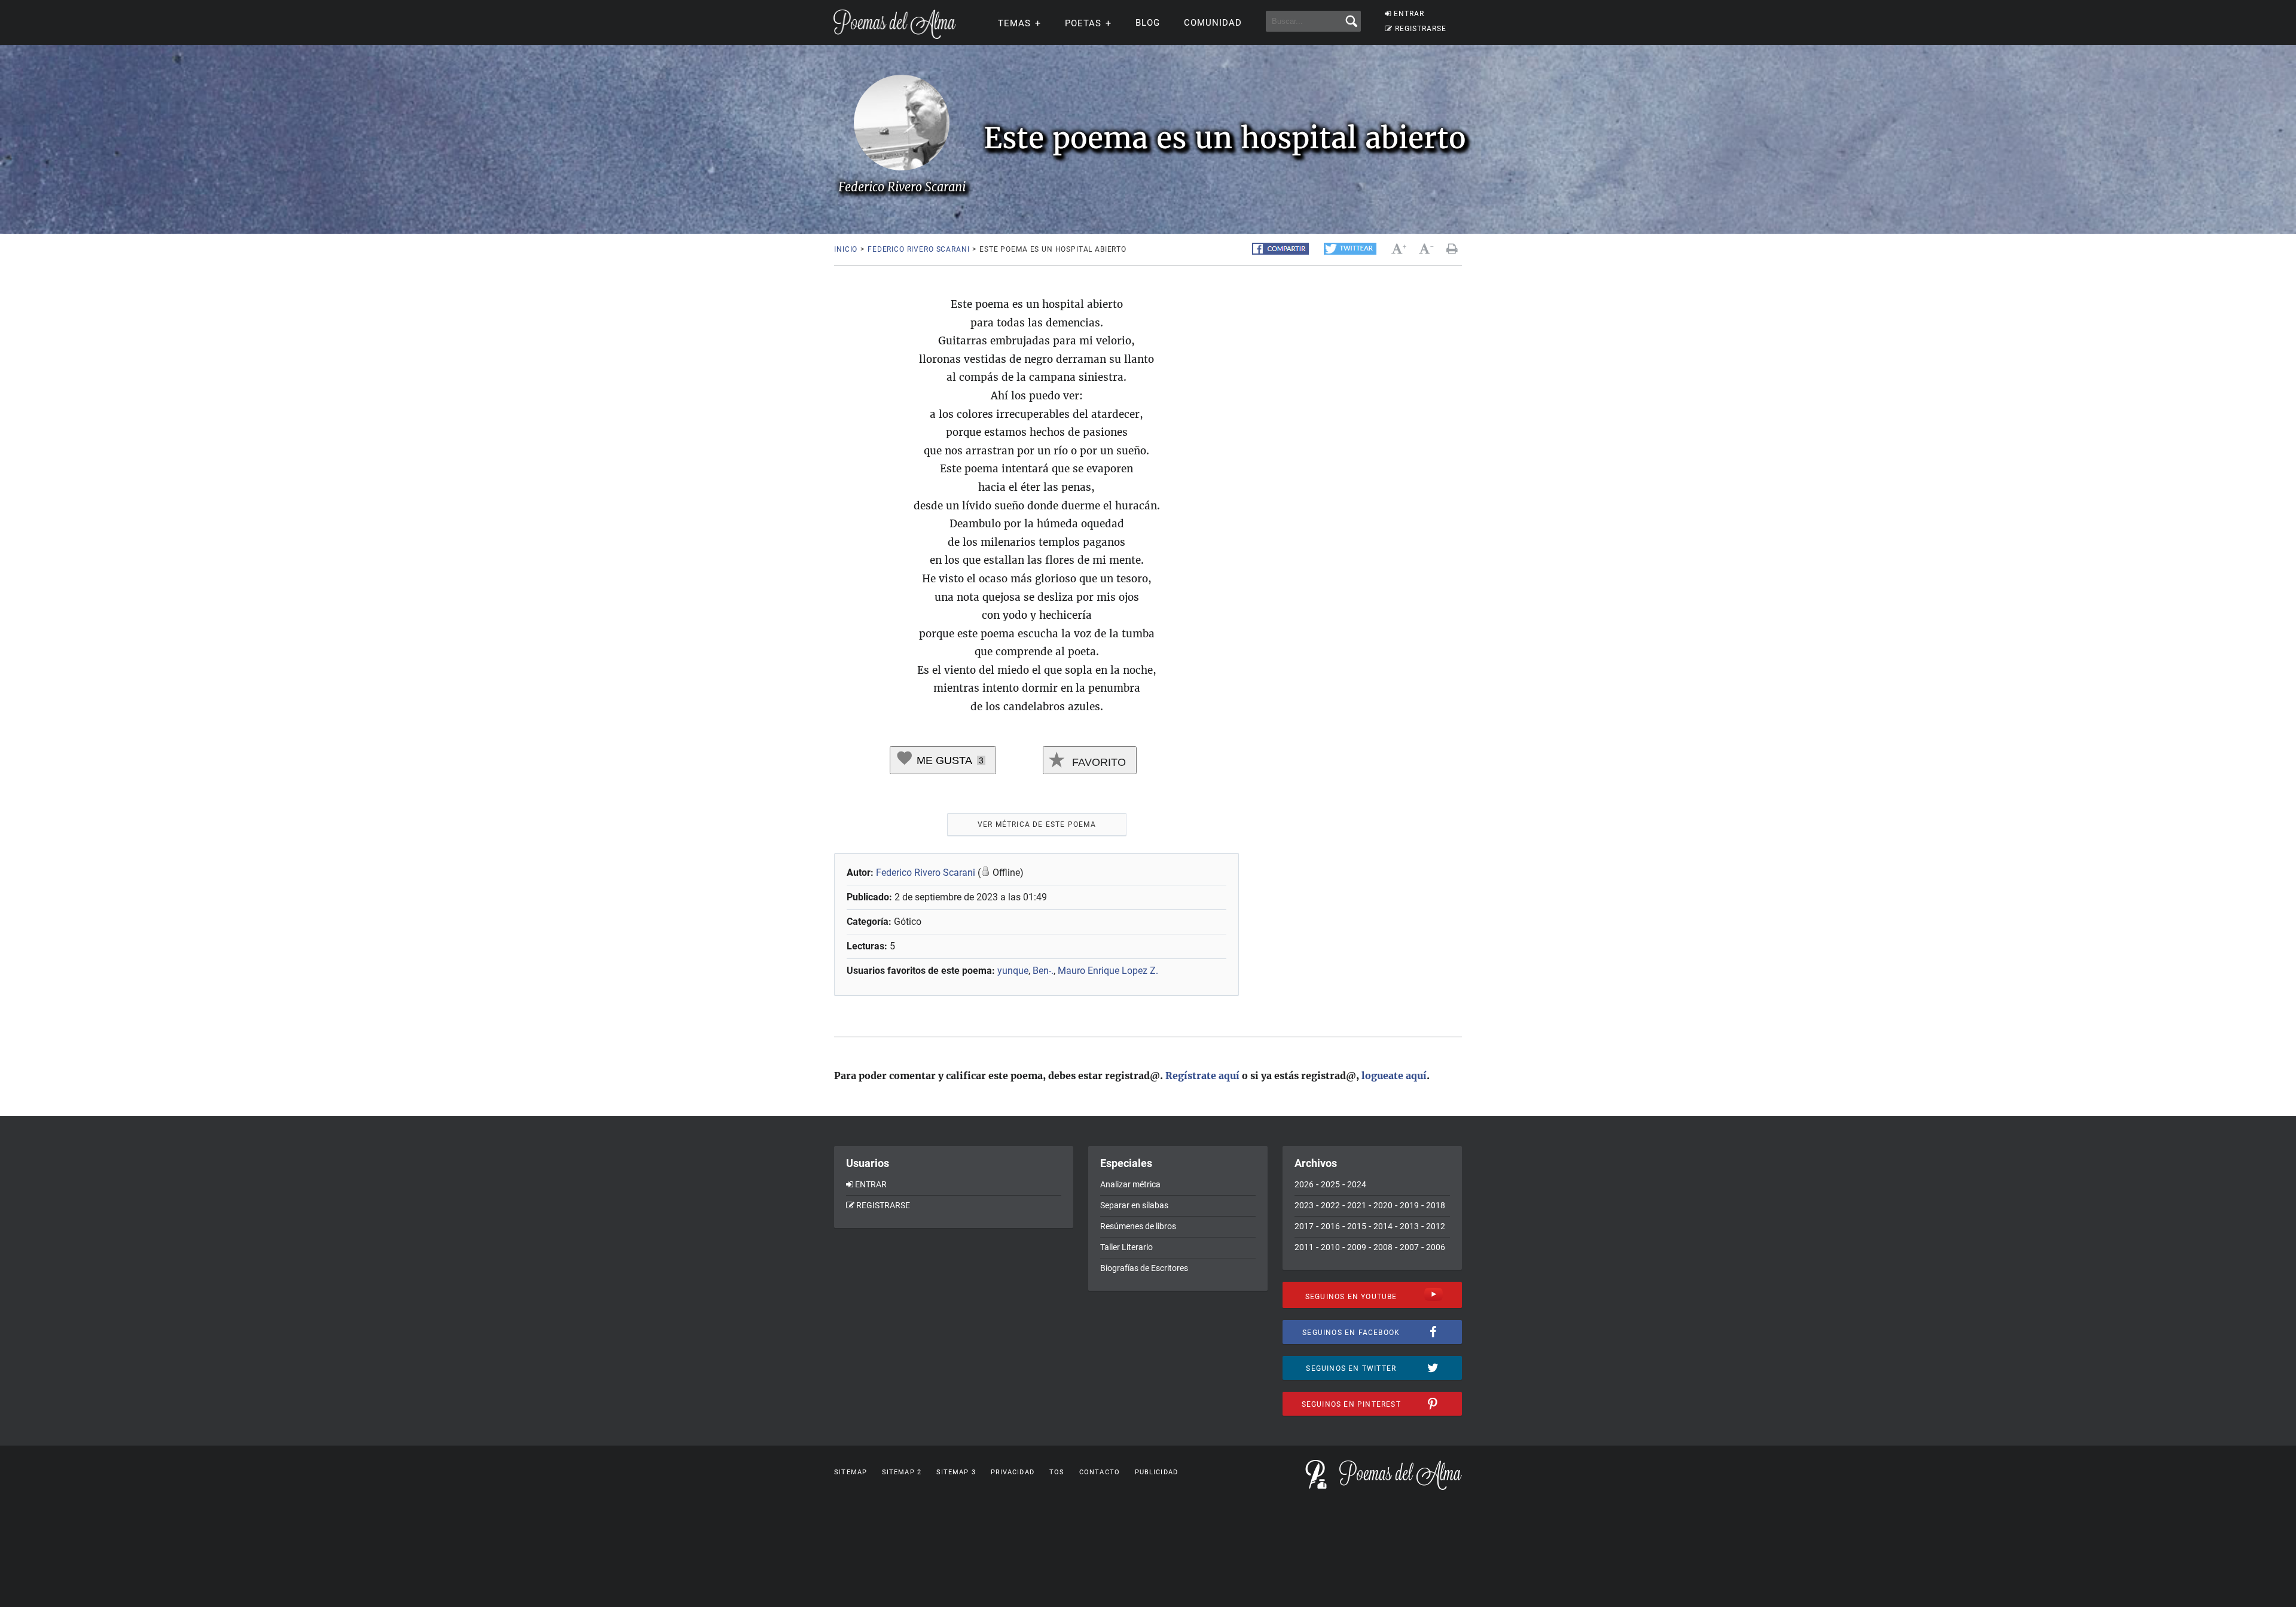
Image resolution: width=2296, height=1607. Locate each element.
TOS (1057, 1472)
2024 (1357, 1184)
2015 (1357, 1226)
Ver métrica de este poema (1037, 824)
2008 (1383, 1247)
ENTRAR (1409, 14)
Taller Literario (1126, 1247)
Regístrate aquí (1202, 1076)
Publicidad (1156, 1472)
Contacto (1100, 1472)
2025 (1330, 1184)
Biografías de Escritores (1144, 1268)
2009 (1357, 1247)
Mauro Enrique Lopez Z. (1108, 971)
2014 (1383, 1226)
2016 (1330, 1226)
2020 (1383, 1205)
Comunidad (1213, 23)
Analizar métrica (1130, 1184)
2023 (1304, 1205)
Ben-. (1043, 971)
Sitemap (851, 1472)
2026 (1304, 1184)
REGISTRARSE (1421, 29)
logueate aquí (1394, 1076)
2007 (1409, 1247)
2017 (1304, 1226)
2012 (1436, 1226)
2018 (1436, 1205)
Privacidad (1013, 1472)
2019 (1409, 1205)
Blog (1148, 23)
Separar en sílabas (1134, 1205)
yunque (1013, 971)
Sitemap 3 (956, 1472)
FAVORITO (1097, 762)
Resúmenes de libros (1138, 1226)
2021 (1357, 1205)
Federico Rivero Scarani (918, 249)
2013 (1409, 1226)
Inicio (846, 249)
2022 (1330, 1205)
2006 (1436, 1247)
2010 (1330, 1247)
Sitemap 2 (902, 1472)
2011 (1304, 1247)
